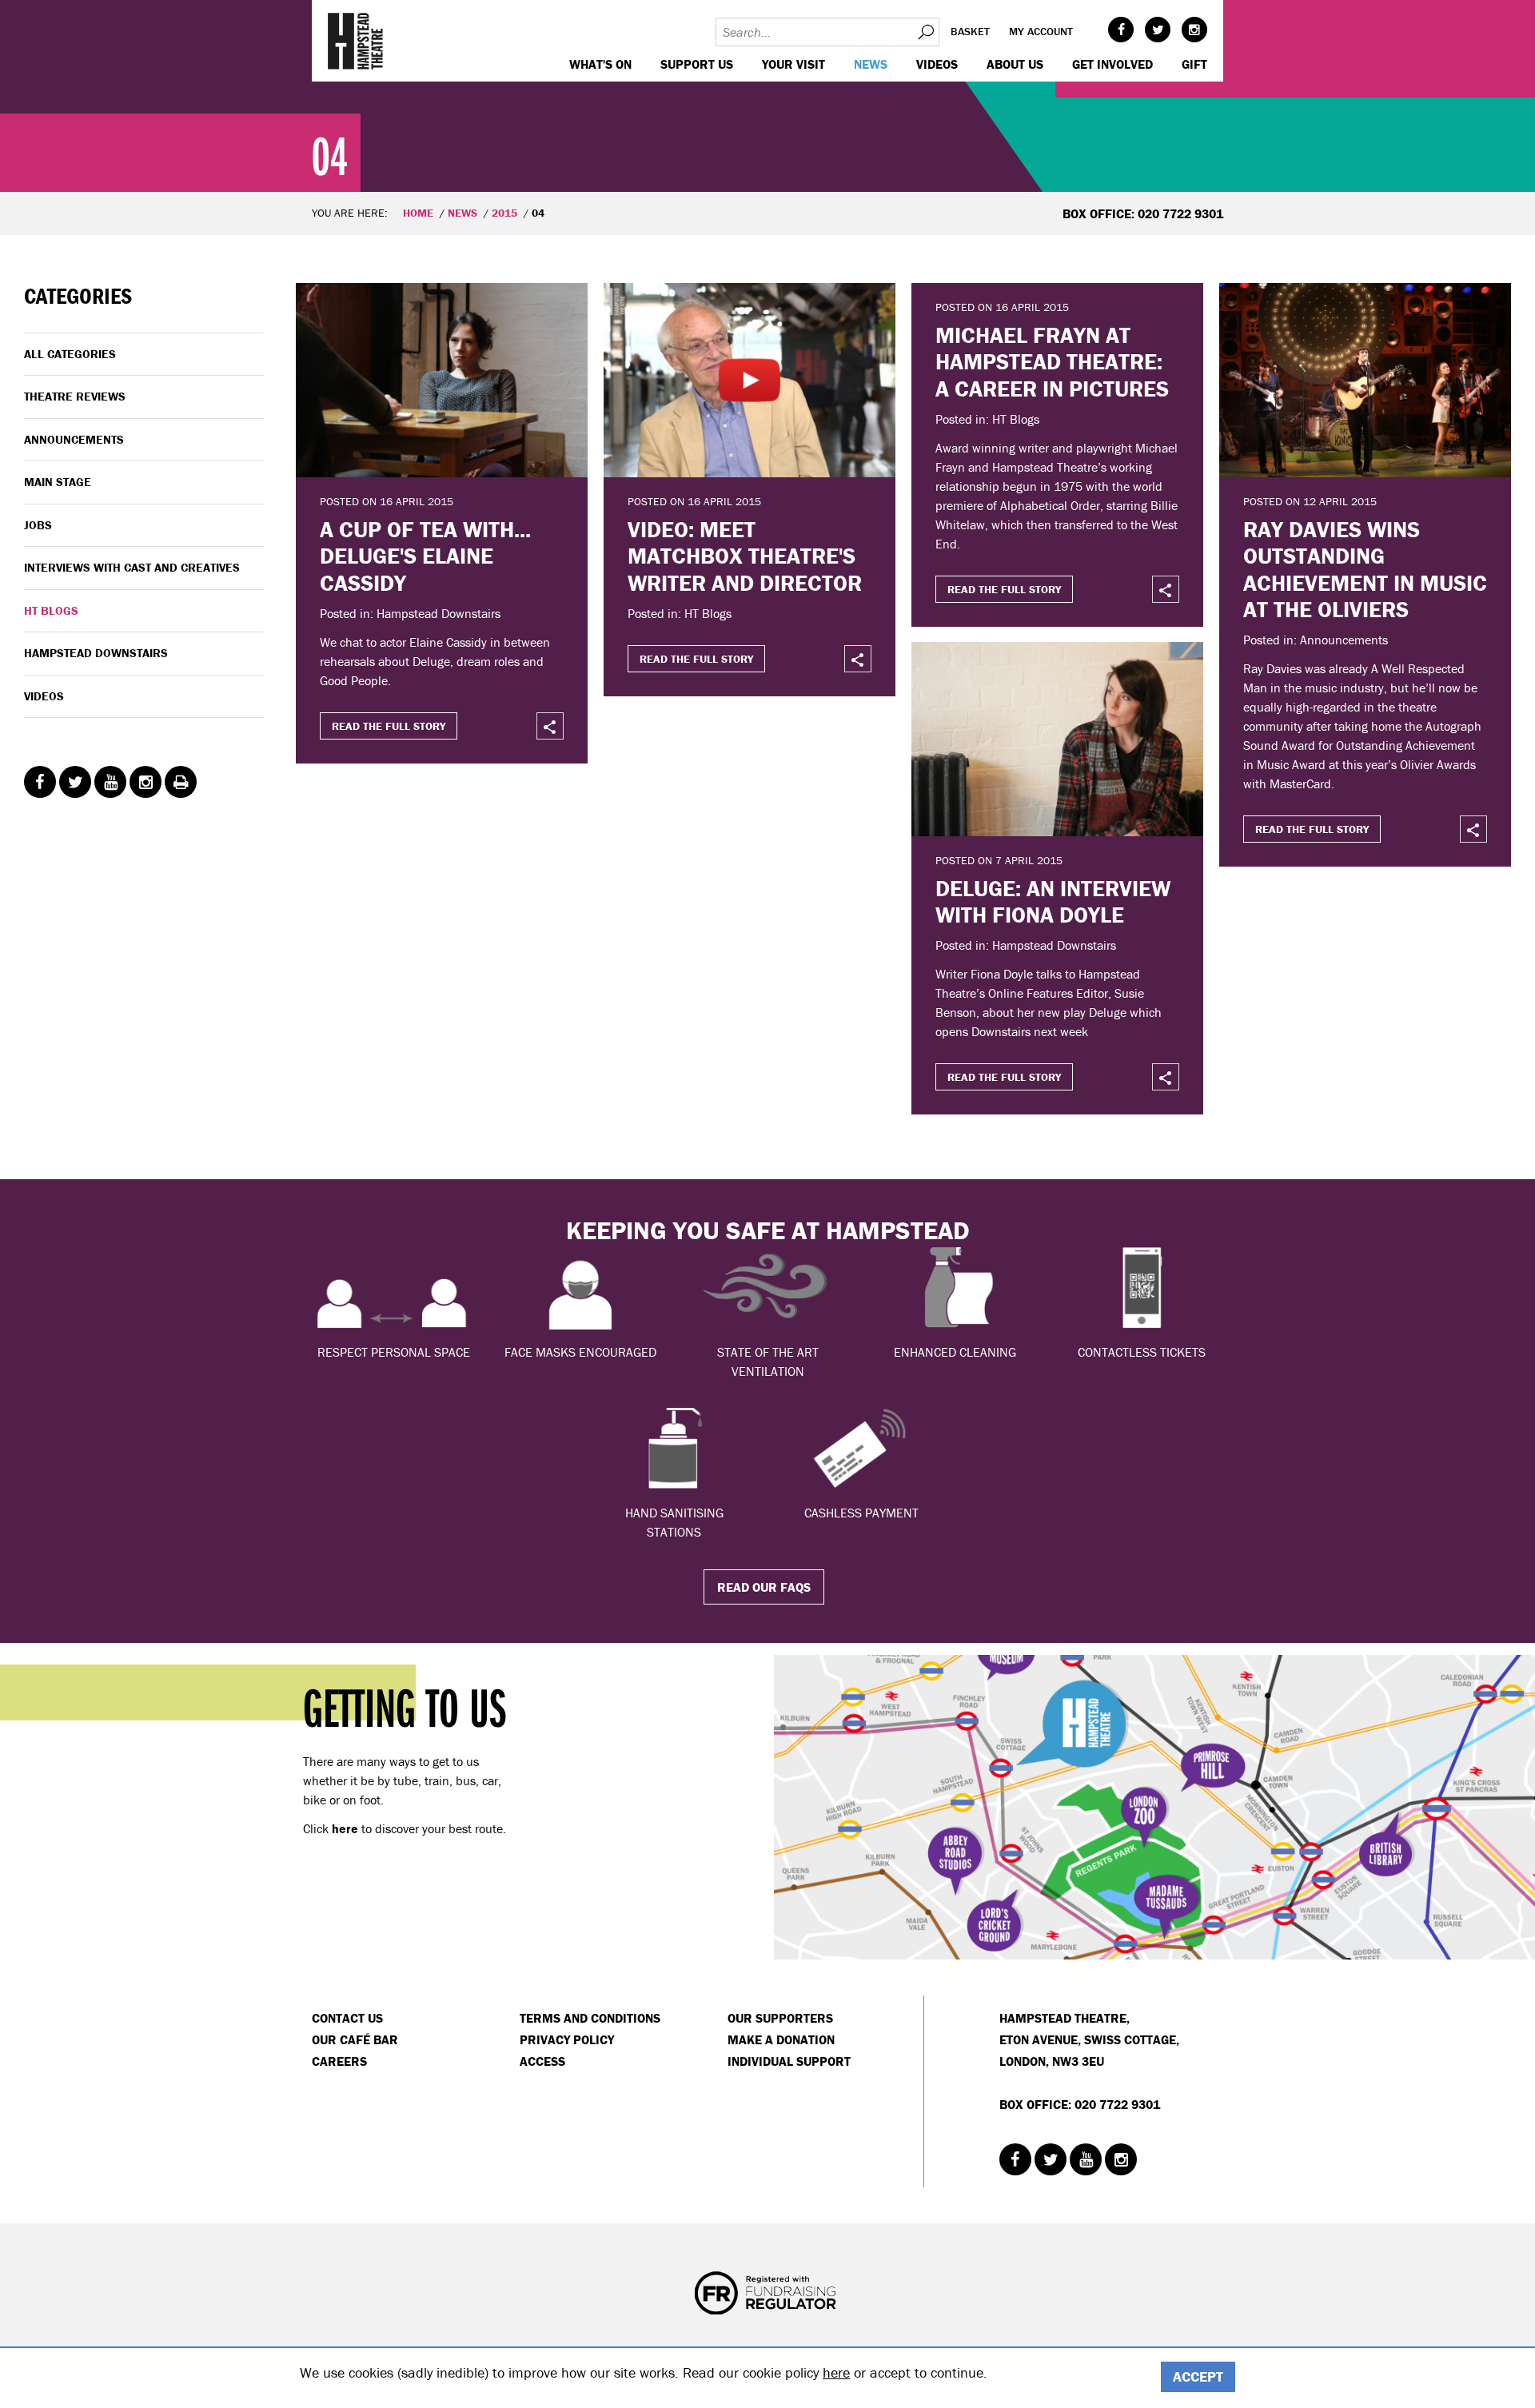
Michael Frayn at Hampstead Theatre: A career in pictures (1052, 362)
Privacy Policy (567, 2039)
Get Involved (1112, 64)
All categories (70, 354)
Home (418, 213)
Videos (937, 64)
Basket (970, 31)
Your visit (793, 64)
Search (925, 32)
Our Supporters (780, 2018)
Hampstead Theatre (356, 41)
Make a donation (781, 2039)
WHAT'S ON (600, 64)
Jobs (38, 525)
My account (1041, 31)
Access (542, 2061)
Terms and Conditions (590, 2018)
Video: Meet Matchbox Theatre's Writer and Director (745, 556)
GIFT (1194, 64)
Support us (697, 64)
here (836, 2372)
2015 (504, 213)
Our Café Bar (355, 2039)
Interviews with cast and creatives (132, 567)
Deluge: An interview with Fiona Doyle (1053, 902)
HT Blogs (51, 610)
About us (1015, 64)
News (871, 64)
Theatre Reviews (75, 396)
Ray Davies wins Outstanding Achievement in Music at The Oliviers (1365, 570)
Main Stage (58, 482)
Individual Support (789, 2061)
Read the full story (389, 726)
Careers (339, 2061)
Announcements (74, 439)
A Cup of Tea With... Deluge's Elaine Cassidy (425, 556)
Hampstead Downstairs (96, 653)
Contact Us (347, 2018)
